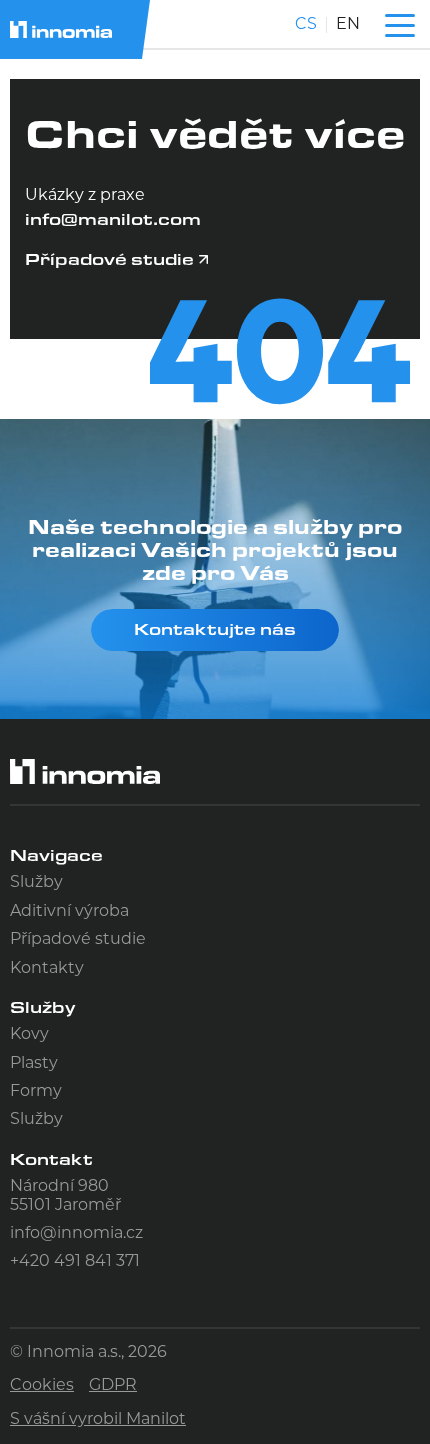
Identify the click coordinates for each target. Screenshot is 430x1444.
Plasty (34, 1064)
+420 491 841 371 (75, 1262)
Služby (36, 883)
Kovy (29, 1035)
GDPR (113, 1386)
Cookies (42, 1386)
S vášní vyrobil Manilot (98, 1420)
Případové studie (78, 940)
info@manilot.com (113, 218)
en (348, 25)
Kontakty (47, 969)
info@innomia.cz (76, 1234)
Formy (36, 1092)
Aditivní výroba (69, 912)
